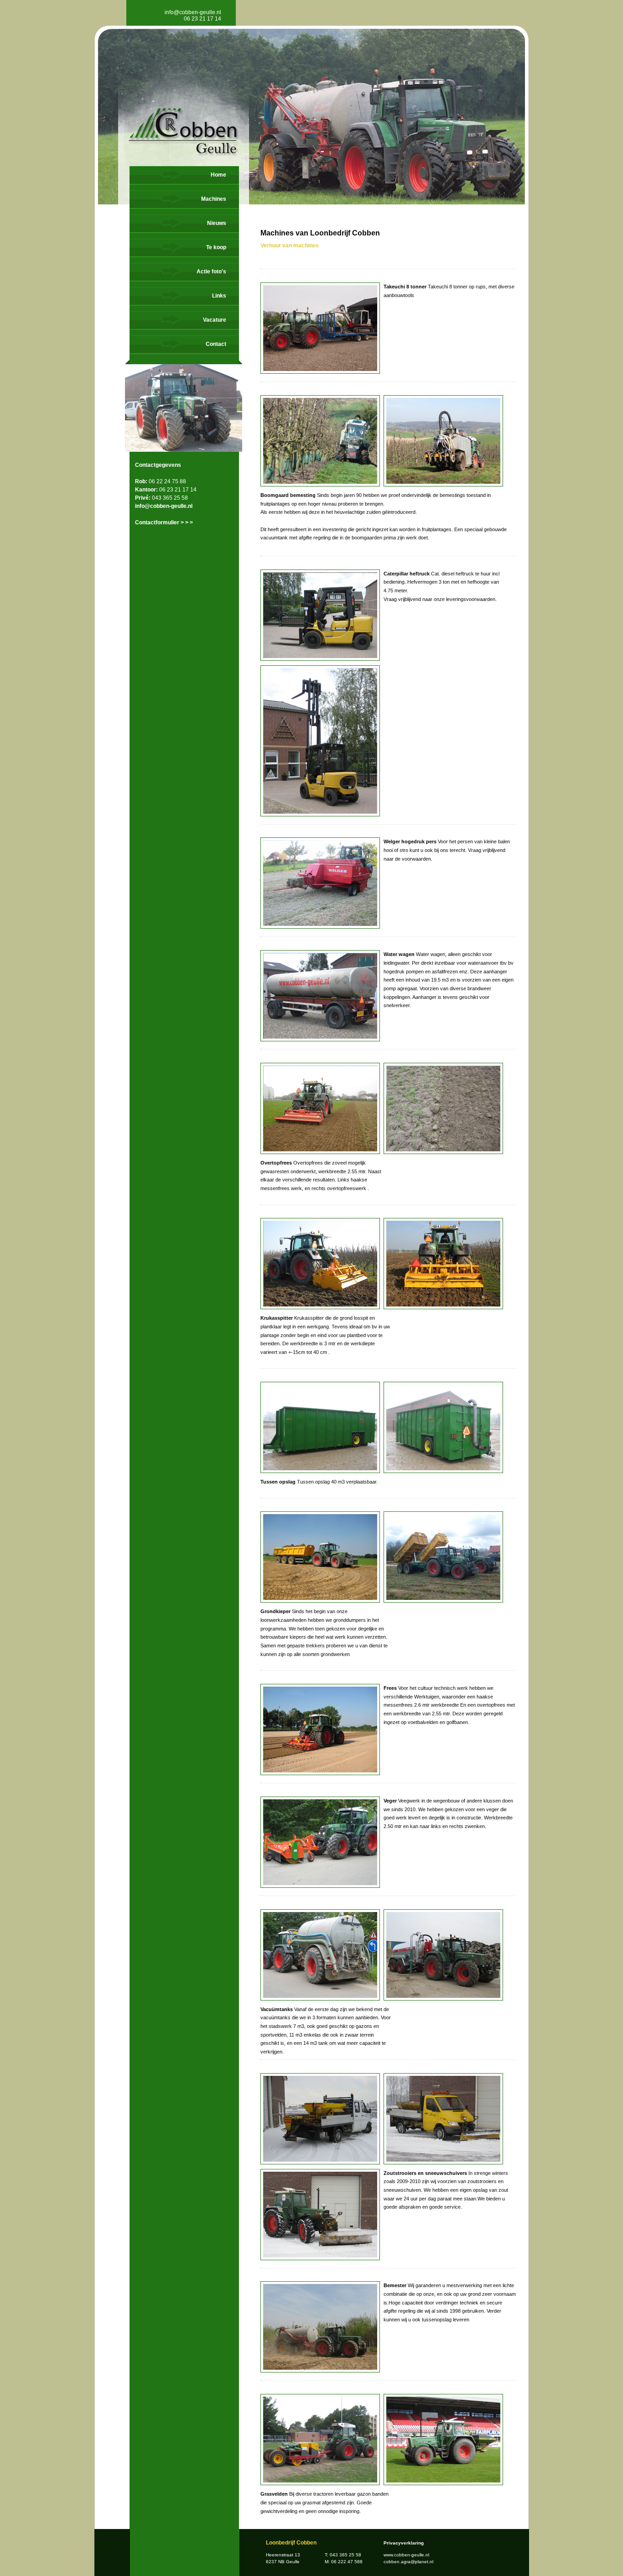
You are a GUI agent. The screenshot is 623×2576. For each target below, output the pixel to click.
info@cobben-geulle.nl (193, 12)
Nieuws (217, 223)
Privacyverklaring (404, 2543)
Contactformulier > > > (164, 523)
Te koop (216, 247)
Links (219, 296)
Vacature (215, 320)
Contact (216, 344)
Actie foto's (211, 272)
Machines (214, 199)
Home (218, 175)
